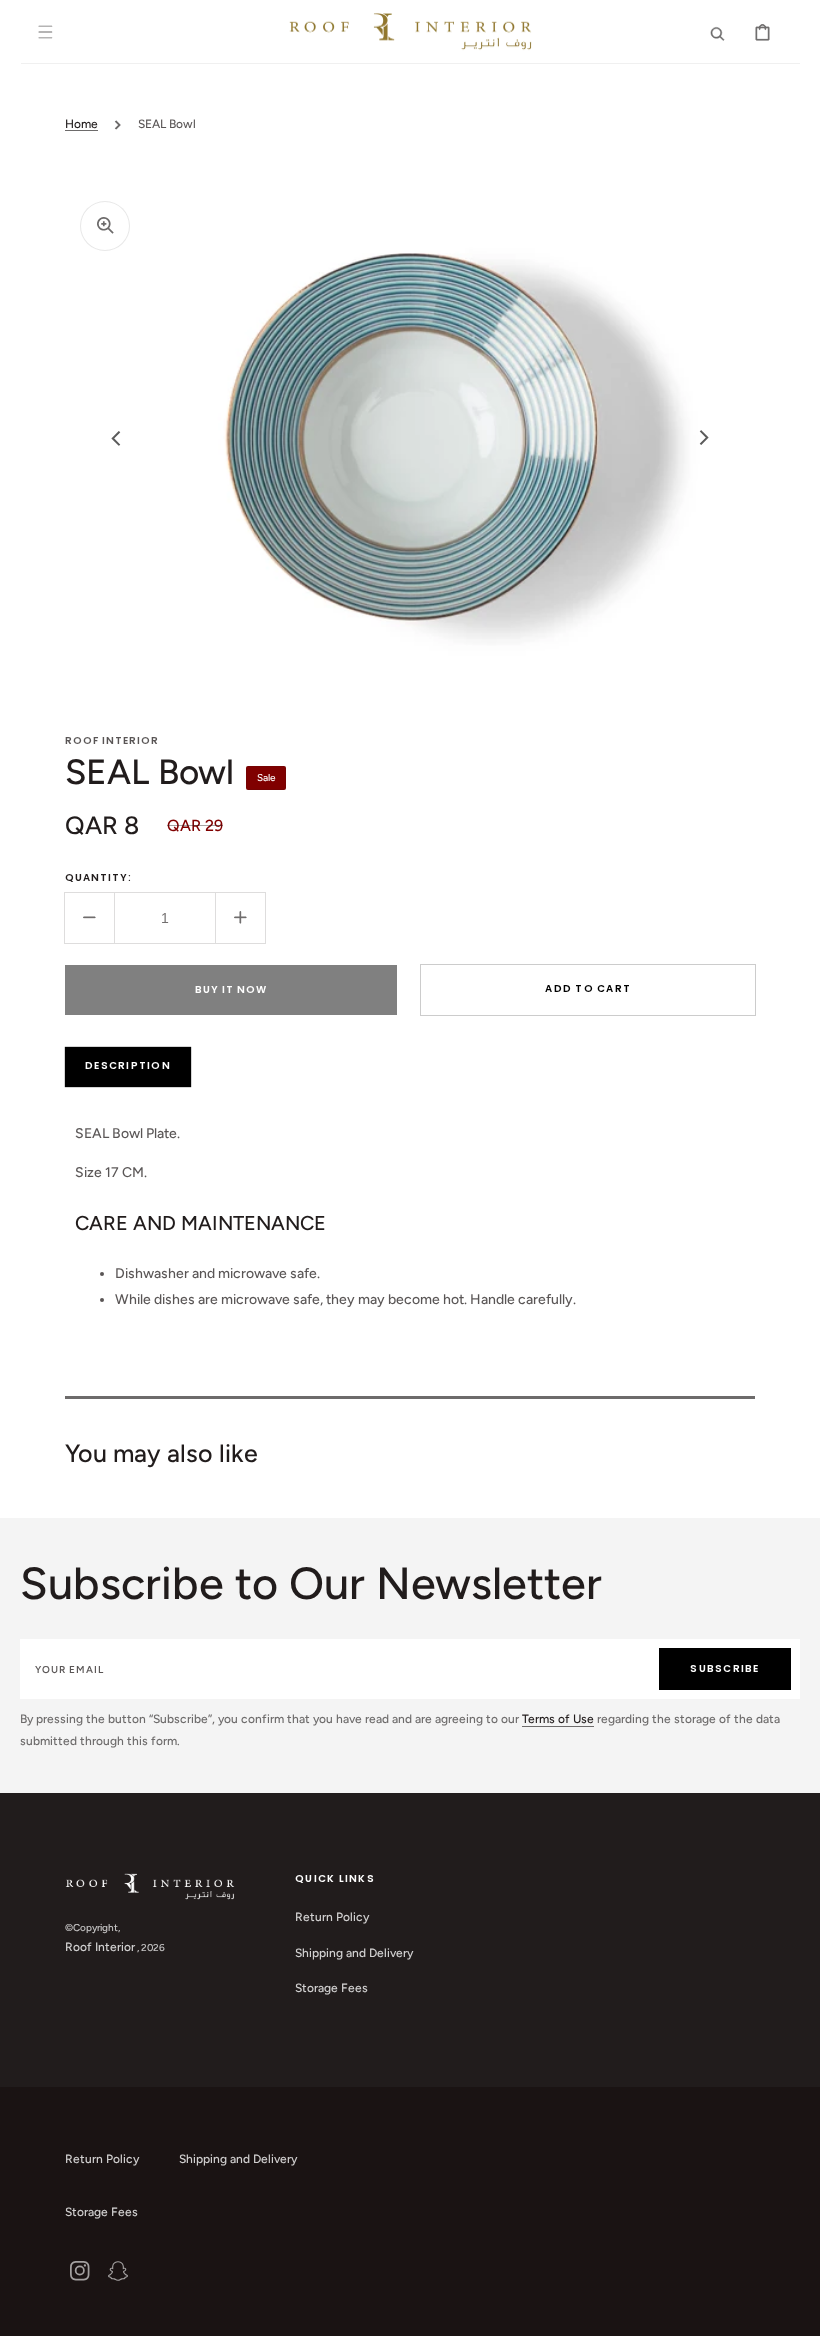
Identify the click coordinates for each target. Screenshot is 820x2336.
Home (81, 124)
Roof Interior (100, 1947)
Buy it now (231, 989)
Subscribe (724, 1668)
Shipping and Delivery (354, 1953)
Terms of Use (558, 1719)
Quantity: (98, 877)
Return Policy (332, 1917)
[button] (46, 32)
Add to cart (588, 988)
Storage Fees (331, 1988)
